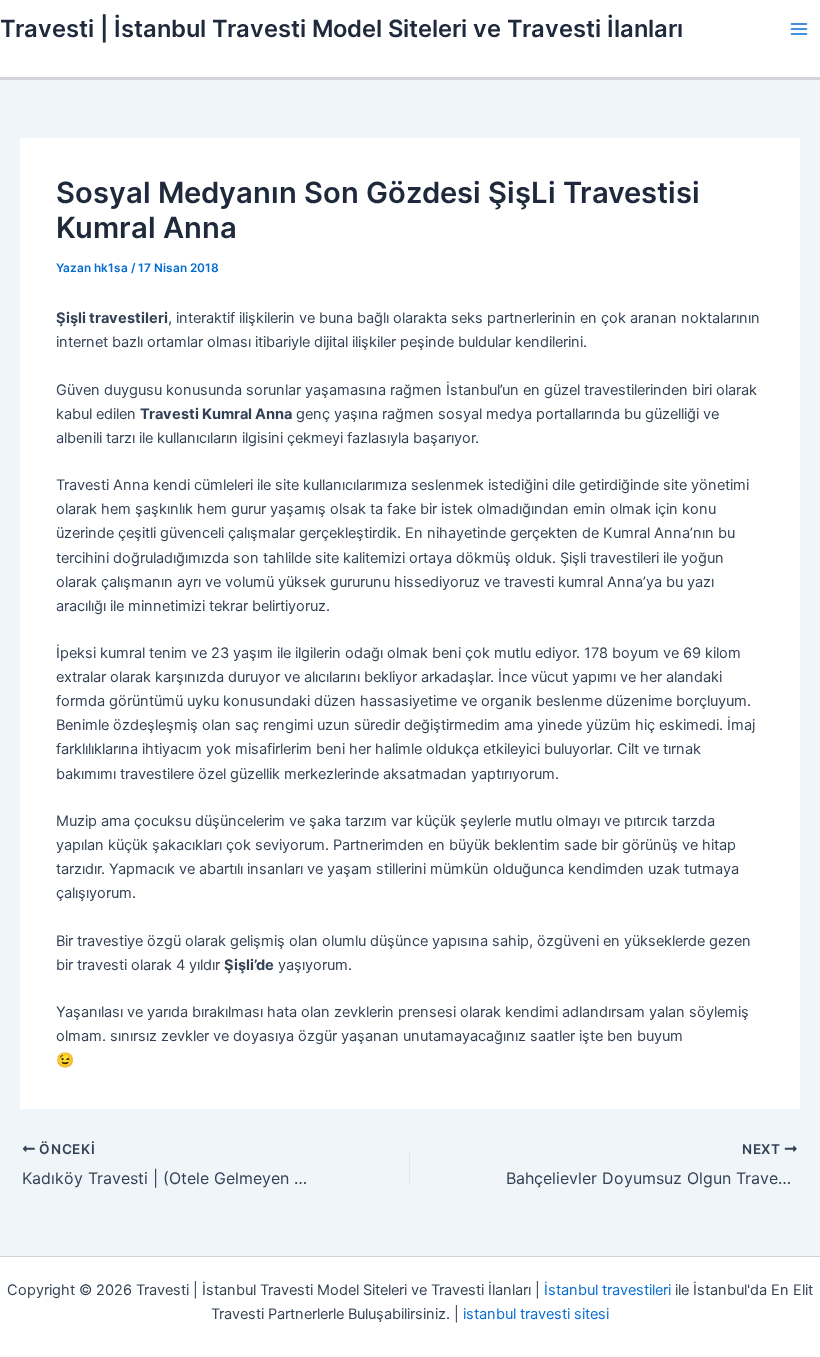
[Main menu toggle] (799, 29)
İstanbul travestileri (607, 1290)
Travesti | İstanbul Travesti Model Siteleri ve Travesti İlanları (341, 28)
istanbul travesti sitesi (536, 1314)
